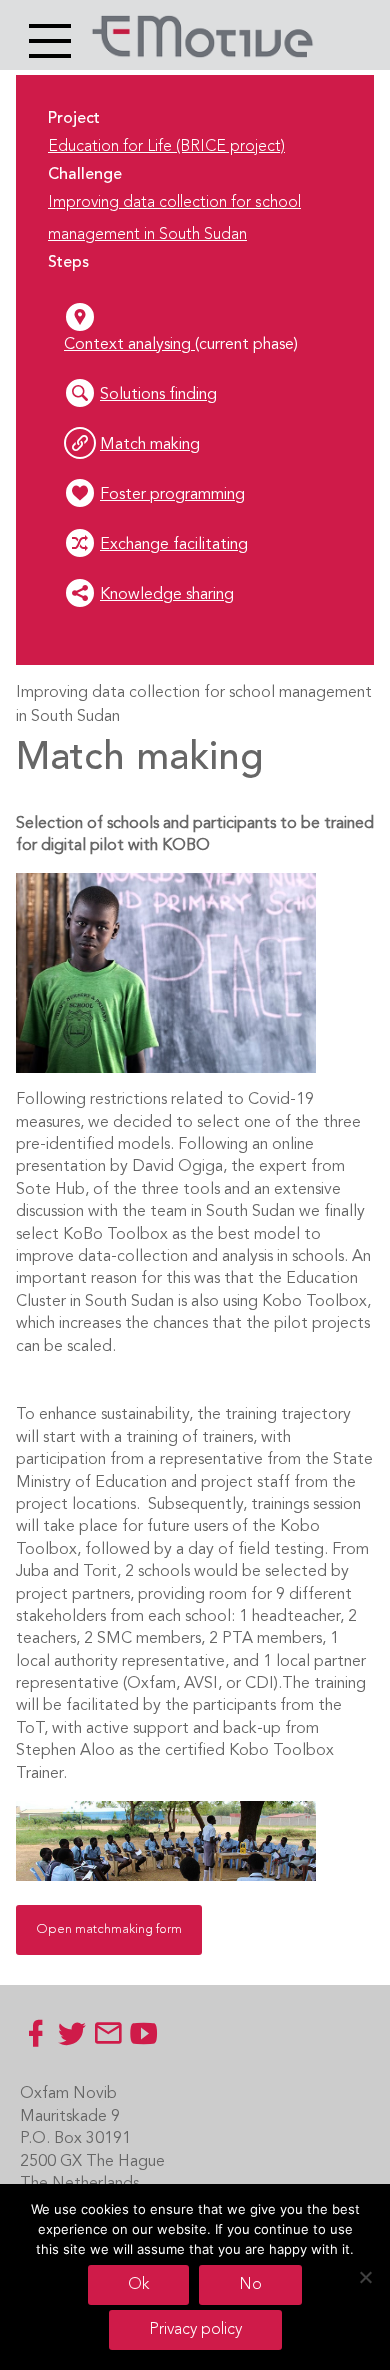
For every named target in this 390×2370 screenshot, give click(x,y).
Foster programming (172, 495)
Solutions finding (158, 395)
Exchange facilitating (174, 545)
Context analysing (129, 345)
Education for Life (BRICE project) (166, 147)
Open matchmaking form (109, 1929)
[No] (365, 2277)
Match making (150, 445)
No (250, 2285)
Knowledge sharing (167, 595)
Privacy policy (195, 2330)
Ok (138, 2285)
